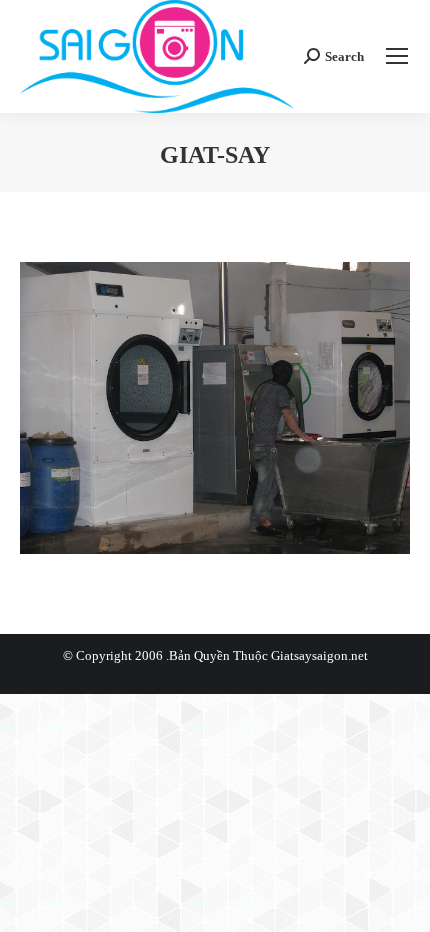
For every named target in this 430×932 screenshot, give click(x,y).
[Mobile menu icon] (397, 56)
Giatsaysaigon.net (319, 655)
